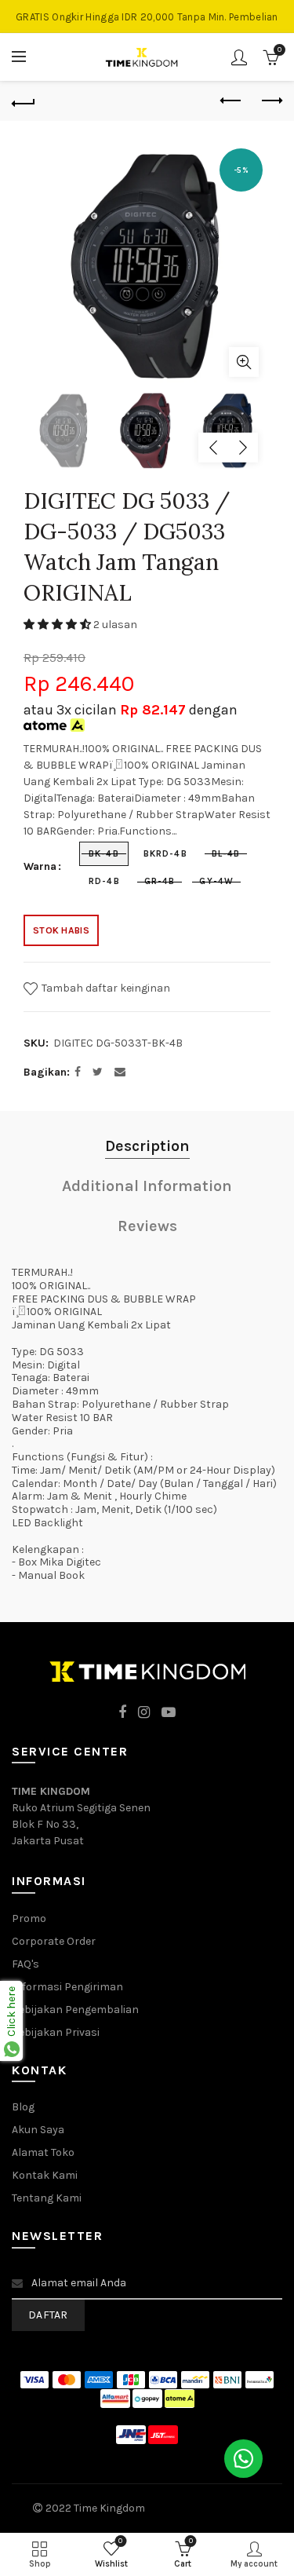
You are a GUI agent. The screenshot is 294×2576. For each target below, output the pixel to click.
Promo (29, 1918)
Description (147, 1146)
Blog (23, 2107)
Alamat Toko (43, 2152)
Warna (40, 867)
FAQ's (25, 1964)
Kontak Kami (45, 2175)
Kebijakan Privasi (56, 2032)
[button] (58, 625)
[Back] (24, 101)
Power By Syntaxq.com (205, 2508)
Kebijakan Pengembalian (75, 2010)
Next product (270, 101)
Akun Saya (38, 2130)
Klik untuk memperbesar (244, 362)
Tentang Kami (47, 2198)
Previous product (231, 101)
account (239, 57)
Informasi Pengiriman (67, 1987)
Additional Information (147, 1186)
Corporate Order (54, 1941)
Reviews (147, 1226)
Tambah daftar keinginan (105, 987)
